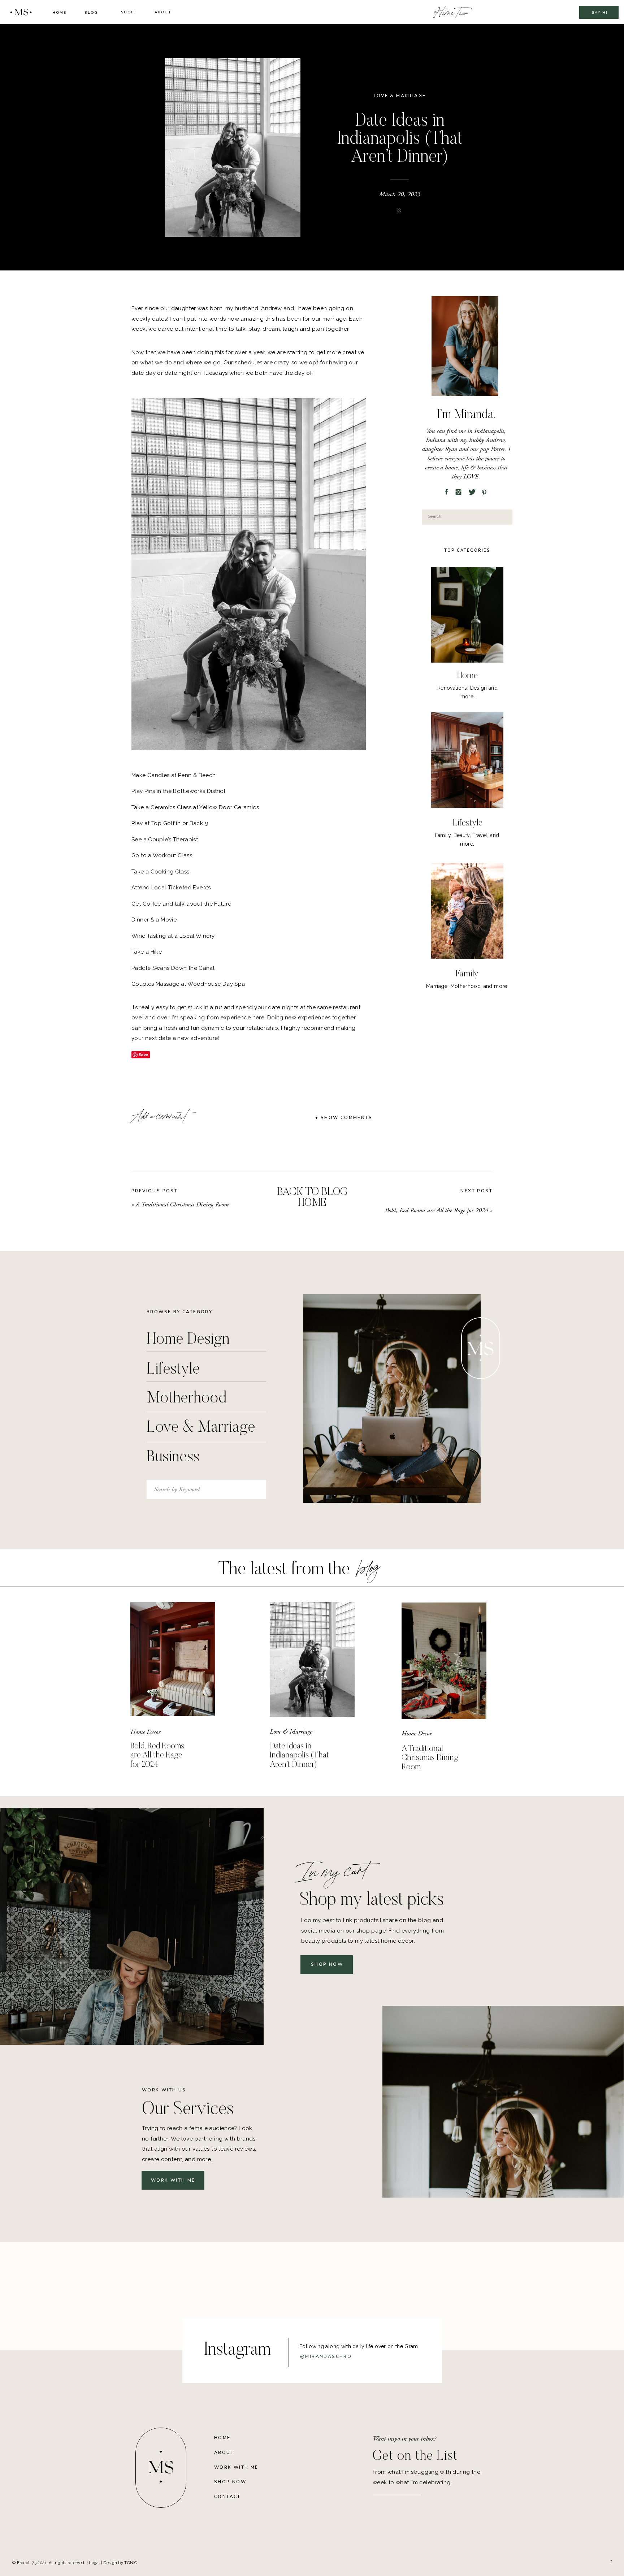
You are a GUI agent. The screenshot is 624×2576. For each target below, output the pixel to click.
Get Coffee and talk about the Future (181, 904)
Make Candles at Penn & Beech (174, 775)
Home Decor (145, 1732)
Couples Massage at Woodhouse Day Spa (188, 984)
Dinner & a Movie (154, 920)
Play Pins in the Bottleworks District (178, 791)
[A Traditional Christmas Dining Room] (444, 1661)
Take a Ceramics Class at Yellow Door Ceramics (195, 807)
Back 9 (199, 823)
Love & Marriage (400, 96)
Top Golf (164, 823)
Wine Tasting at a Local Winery (173, 936)
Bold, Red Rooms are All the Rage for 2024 (437, 1210)
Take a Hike (147, 952)
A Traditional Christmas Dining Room (182, 1204)
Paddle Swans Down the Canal (173, 968)
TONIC (131, 2563)
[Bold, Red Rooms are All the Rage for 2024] (173, 1659)
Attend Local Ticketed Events (171, 888)
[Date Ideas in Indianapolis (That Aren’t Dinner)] (312, 1660)
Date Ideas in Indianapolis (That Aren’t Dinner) (299, 1756)
